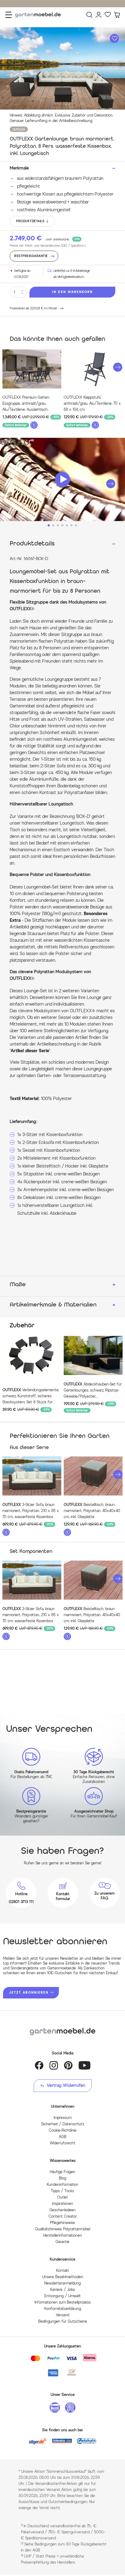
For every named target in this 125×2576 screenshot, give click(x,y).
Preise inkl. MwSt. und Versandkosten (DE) (48, 246)
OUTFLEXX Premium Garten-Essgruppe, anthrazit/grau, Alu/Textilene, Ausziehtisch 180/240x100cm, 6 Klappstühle (29, 404)
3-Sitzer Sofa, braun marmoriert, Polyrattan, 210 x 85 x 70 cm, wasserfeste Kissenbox (31, 1511)
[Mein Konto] (99, 15)
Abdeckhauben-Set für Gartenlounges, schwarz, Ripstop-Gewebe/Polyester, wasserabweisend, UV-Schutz (93, 1391)
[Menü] (9, 15)
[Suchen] (90, 15)
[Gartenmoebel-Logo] (62, 2032)
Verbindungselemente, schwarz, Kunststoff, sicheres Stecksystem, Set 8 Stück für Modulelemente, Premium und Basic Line (31, 1396)
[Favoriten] (108, 15)
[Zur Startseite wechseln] (39, 15)
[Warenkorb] (117, 15)
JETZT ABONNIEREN (29, 1993)
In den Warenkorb (73, 292)
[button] (118, 367)
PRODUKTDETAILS (30, 221)
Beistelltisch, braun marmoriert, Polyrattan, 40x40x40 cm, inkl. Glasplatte (92, 1511)
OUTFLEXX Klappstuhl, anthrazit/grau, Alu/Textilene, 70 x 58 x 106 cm (92, 403)
